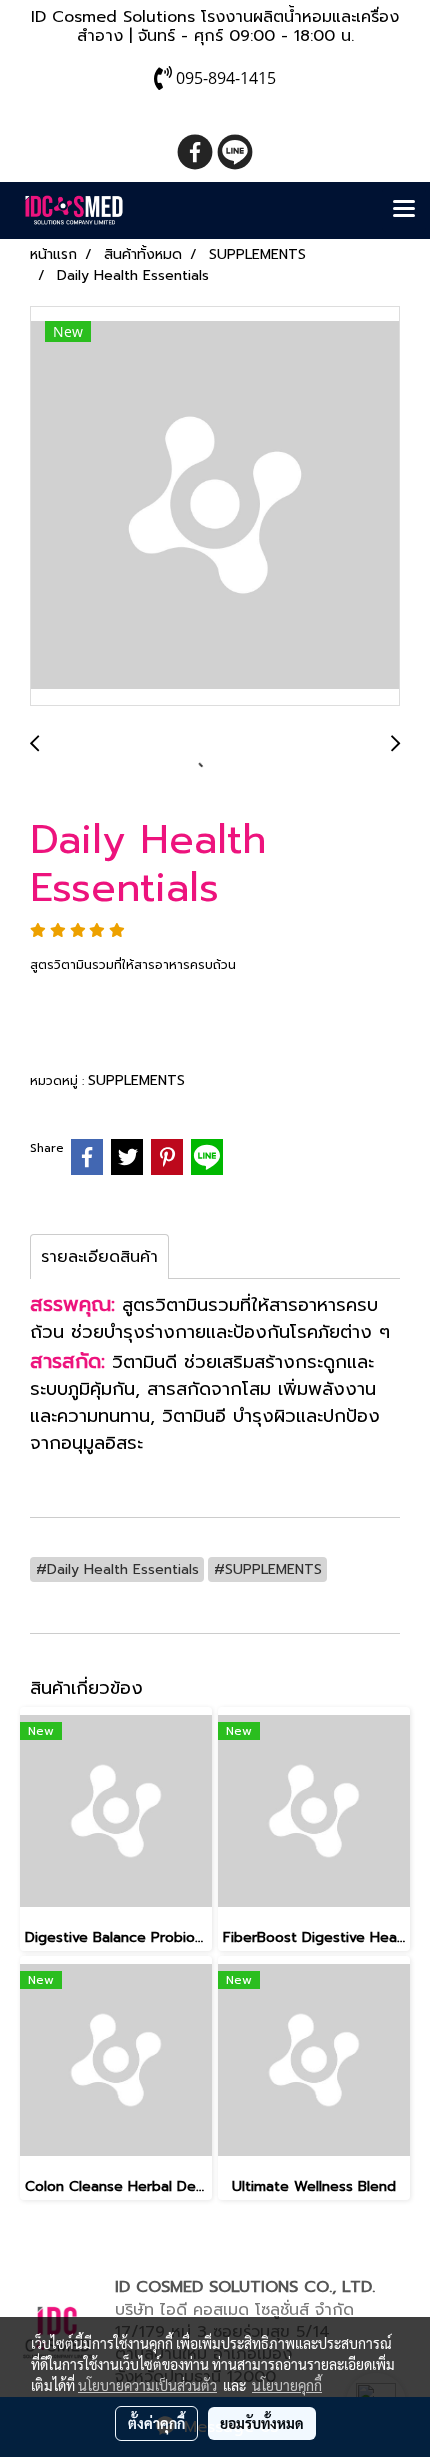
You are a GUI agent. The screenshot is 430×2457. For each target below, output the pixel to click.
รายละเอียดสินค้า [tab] (99, 1257)
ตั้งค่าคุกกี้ (156, 2423)
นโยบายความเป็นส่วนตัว (147, 2385)
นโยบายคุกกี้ (287, 2385)
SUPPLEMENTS (136, 1080)
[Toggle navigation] (404, 210)
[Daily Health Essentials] (215, 507)
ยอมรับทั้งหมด (262, 2423)
